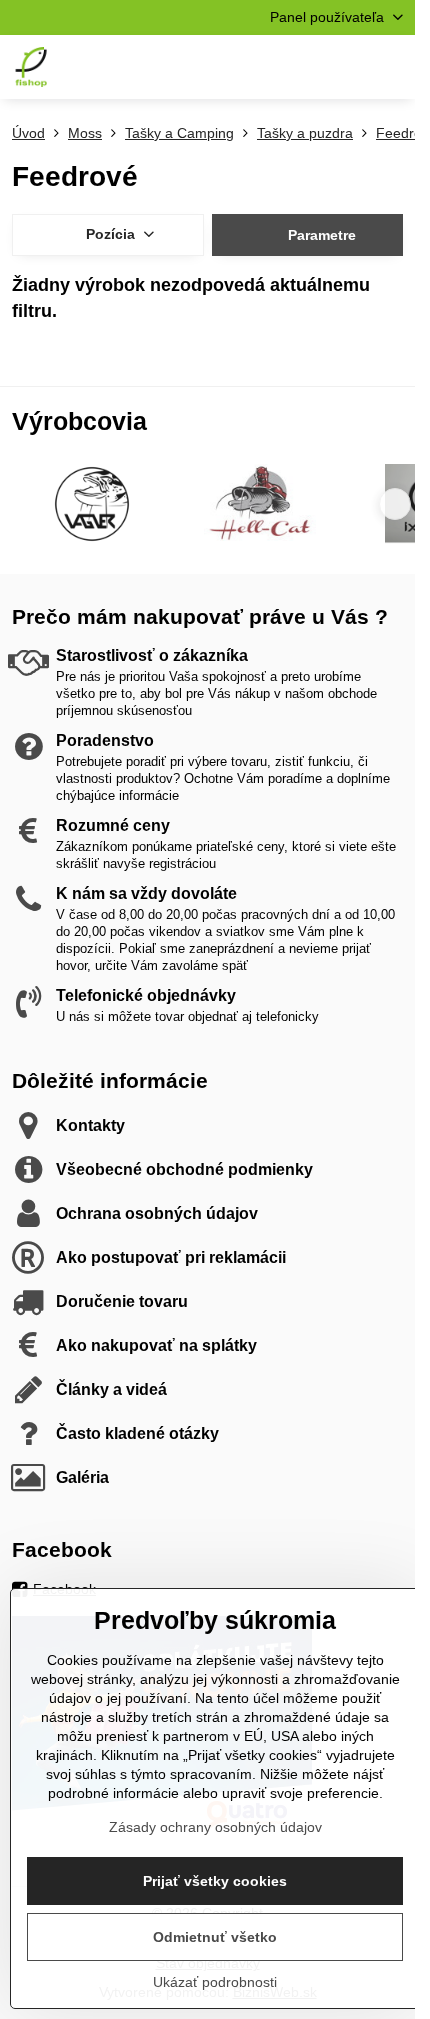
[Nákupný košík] (343, 67)
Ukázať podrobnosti (215, 1982)
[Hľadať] (295, 67)
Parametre (320, 235)
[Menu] (391, 67)
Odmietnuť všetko (215, 1937)
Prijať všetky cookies (215, 1881)
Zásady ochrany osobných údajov (215, 1827)
